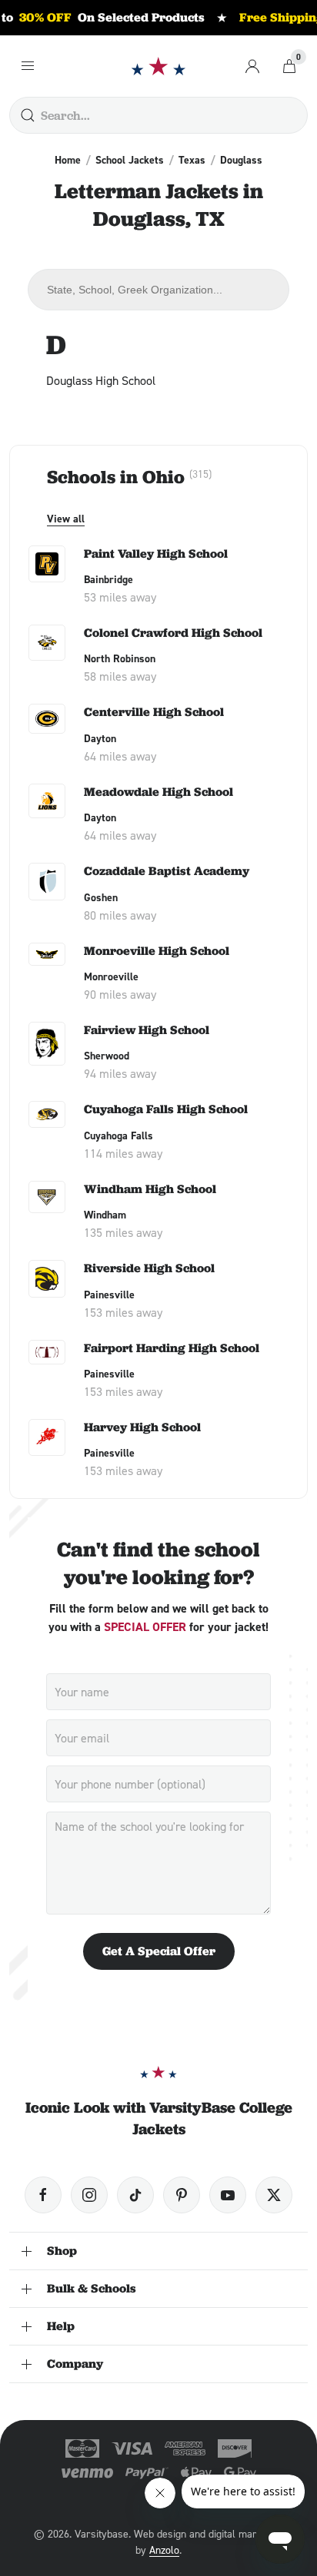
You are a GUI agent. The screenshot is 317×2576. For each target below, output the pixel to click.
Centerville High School (154, 712)
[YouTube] (228, 2195)
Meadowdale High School (158, 792)
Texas (192, 160)
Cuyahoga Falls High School (166, 1109)
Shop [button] (62, 2251)
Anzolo (164, 2549)
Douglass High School (101, 380)
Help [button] (61, 2326)
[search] (28, 115)
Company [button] (75, 2364)
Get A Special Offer (159, 1951)
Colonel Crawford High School (173, 633)
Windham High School (150, 1189)
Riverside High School (149, 1268)
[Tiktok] (135, 2195)
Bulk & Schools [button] (92, 2288)
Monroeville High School (157, 951)
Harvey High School (142, 1427)
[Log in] (252, 66)
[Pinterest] (182, 2195)
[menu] (28, 66)
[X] (274, 2195)
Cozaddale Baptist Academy (167, 871)
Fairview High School (147, 1030)
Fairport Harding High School (172, 1348)
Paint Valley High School (156, 554)
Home (68, 160)
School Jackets (130, 160)
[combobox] (158, 290)
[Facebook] (43, 2195)
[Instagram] (89, 2195)
